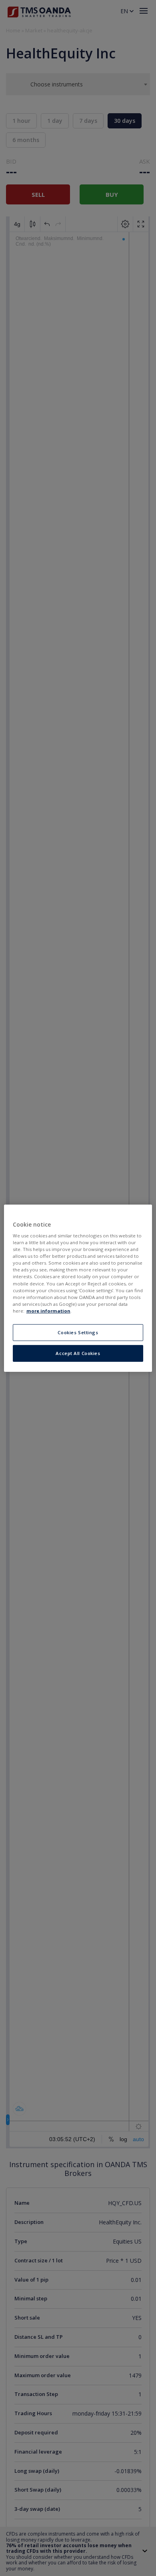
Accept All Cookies (78, 1353)
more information (48, 1311)
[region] (78, 1288)
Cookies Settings (78, 1332)
